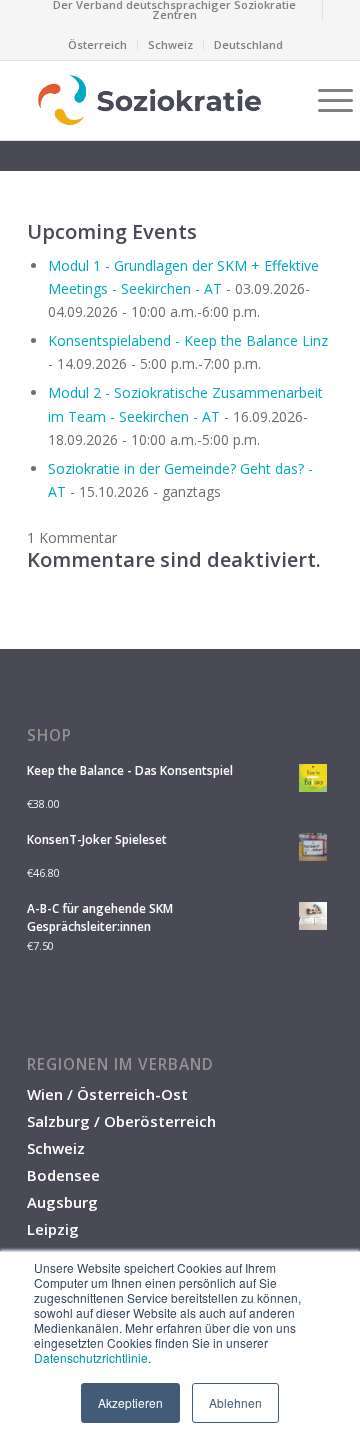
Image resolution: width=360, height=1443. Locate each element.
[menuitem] (175, 10)
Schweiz (170, 44)
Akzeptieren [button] (130, 1402)
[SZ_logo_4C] (149, 100)
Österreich (97, 44)
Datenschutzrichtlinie (91, 1357)
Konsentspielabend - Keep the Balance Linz (188, 340)
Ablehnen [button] (235, 1402)
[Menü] (325, 100)
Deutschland (248, 44)
